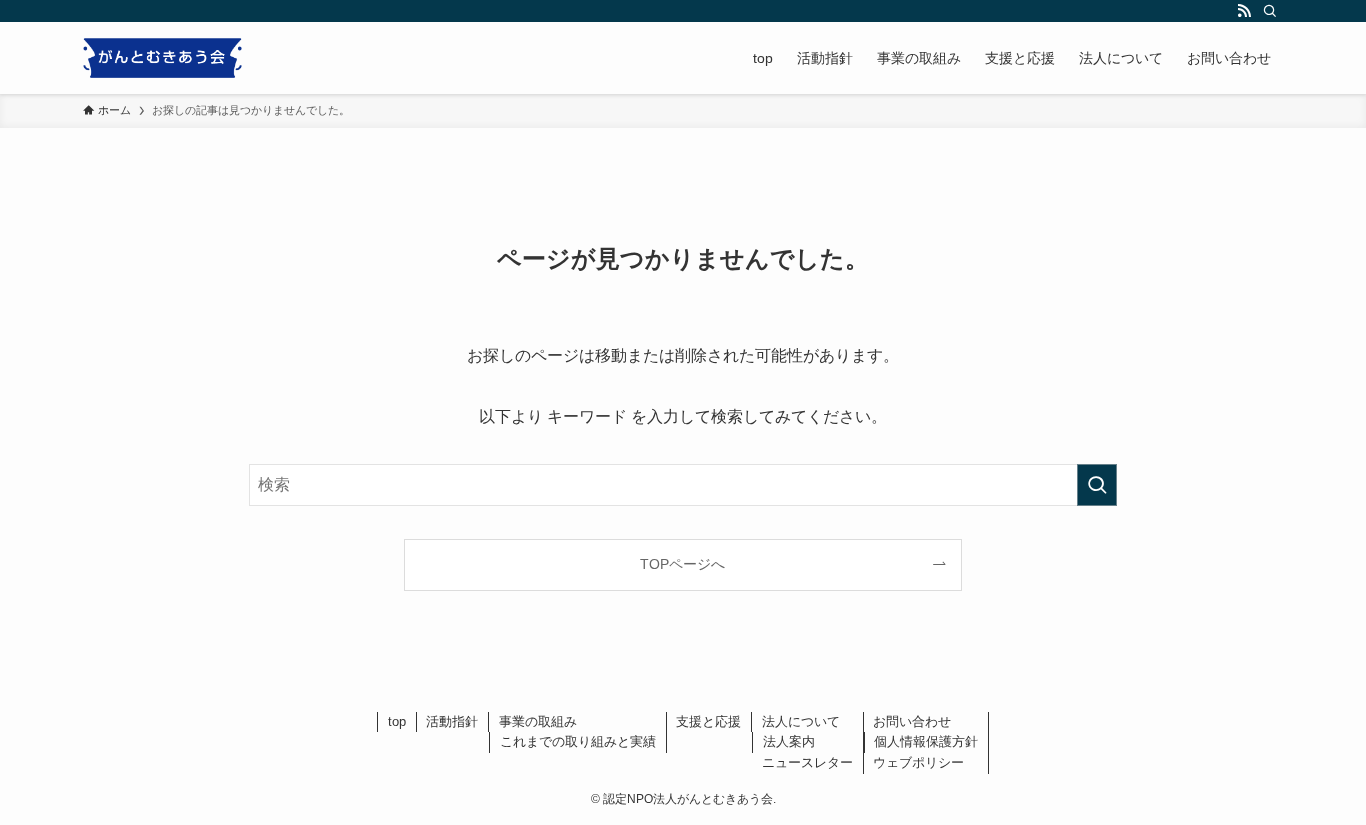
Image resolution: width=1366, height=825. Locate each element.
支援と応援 (708, 721)
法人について (801, 721)
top (397, 721)
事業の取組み (538, 721)
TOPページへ (682, 564)
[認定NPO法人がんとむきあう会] (162, 58)
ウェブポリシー (918, 762)
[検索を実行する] (1097, 485)
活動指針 (452, 721)
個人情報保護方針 (926, 741)
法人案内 (789, 741)
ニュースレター (807, 762)
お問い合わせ (912, 721)
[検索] (1270, 11)
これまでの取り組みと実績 (578, 741)
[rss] (1244, 11)
